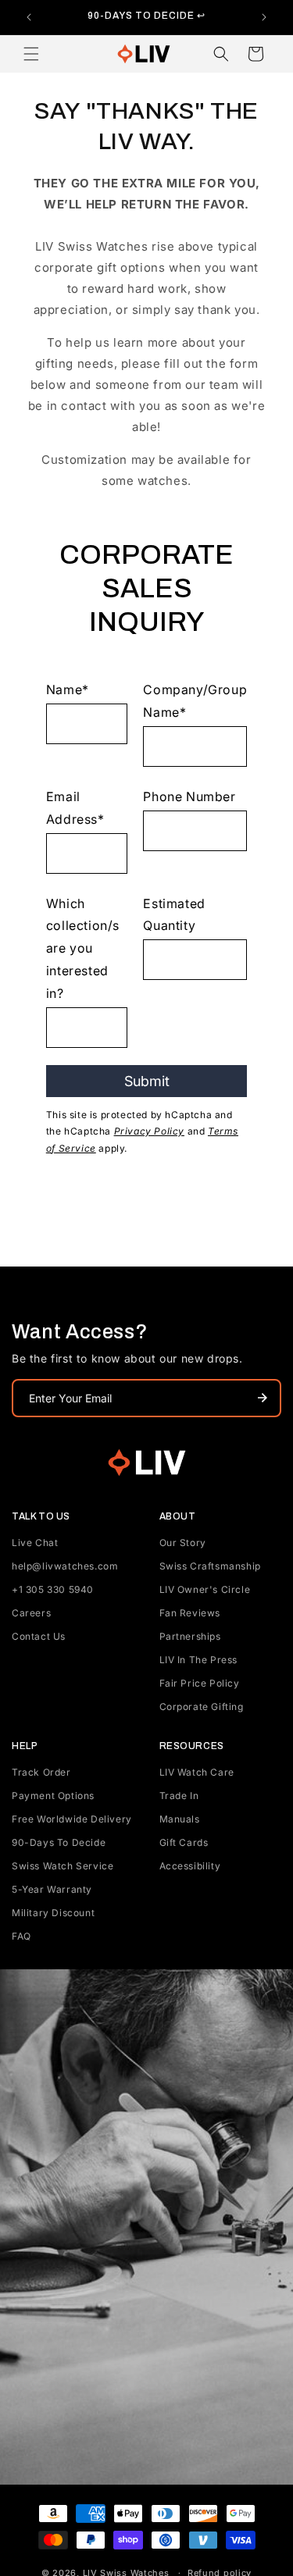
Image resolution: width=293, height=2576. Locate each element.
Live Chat (35, 1543)
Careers (31, 1613)
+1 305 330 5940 (53, 1589)
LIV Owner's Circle (205, 1589)
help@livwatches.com (65, 1566)
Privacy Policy (149, 1131)
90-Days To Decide (59, 1842)
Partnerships (190, 1636)
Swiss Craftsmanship (210, 1566)
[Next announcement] (264, 17)
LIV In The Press (199, 1660)
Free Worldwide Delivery (72, 1819)
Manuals (180, 1819)
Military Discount (53, 1913)
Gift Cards (184, 1842)
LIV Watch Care (197, 1772)
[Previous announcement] (29, 17)
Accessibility (190, 1866)
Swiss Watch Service (63, 1866)
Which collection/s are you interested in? (83, 948)
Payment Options (53, 1796)
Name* (68, 689)
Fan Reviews (190, 1613)
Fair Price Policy (200, 1683)
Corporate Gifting (202, 1707)
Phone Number (189, 796)
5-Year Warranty (52, 1889)
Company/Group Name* (195, 701)
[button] (31, 54)
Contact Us (39, 1636)
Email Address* (75, 808)
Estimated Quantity (174, 915)
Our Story (183, 1543)
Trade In (179, 1796)
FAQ (21, 1936)
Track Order (41, 1772)
